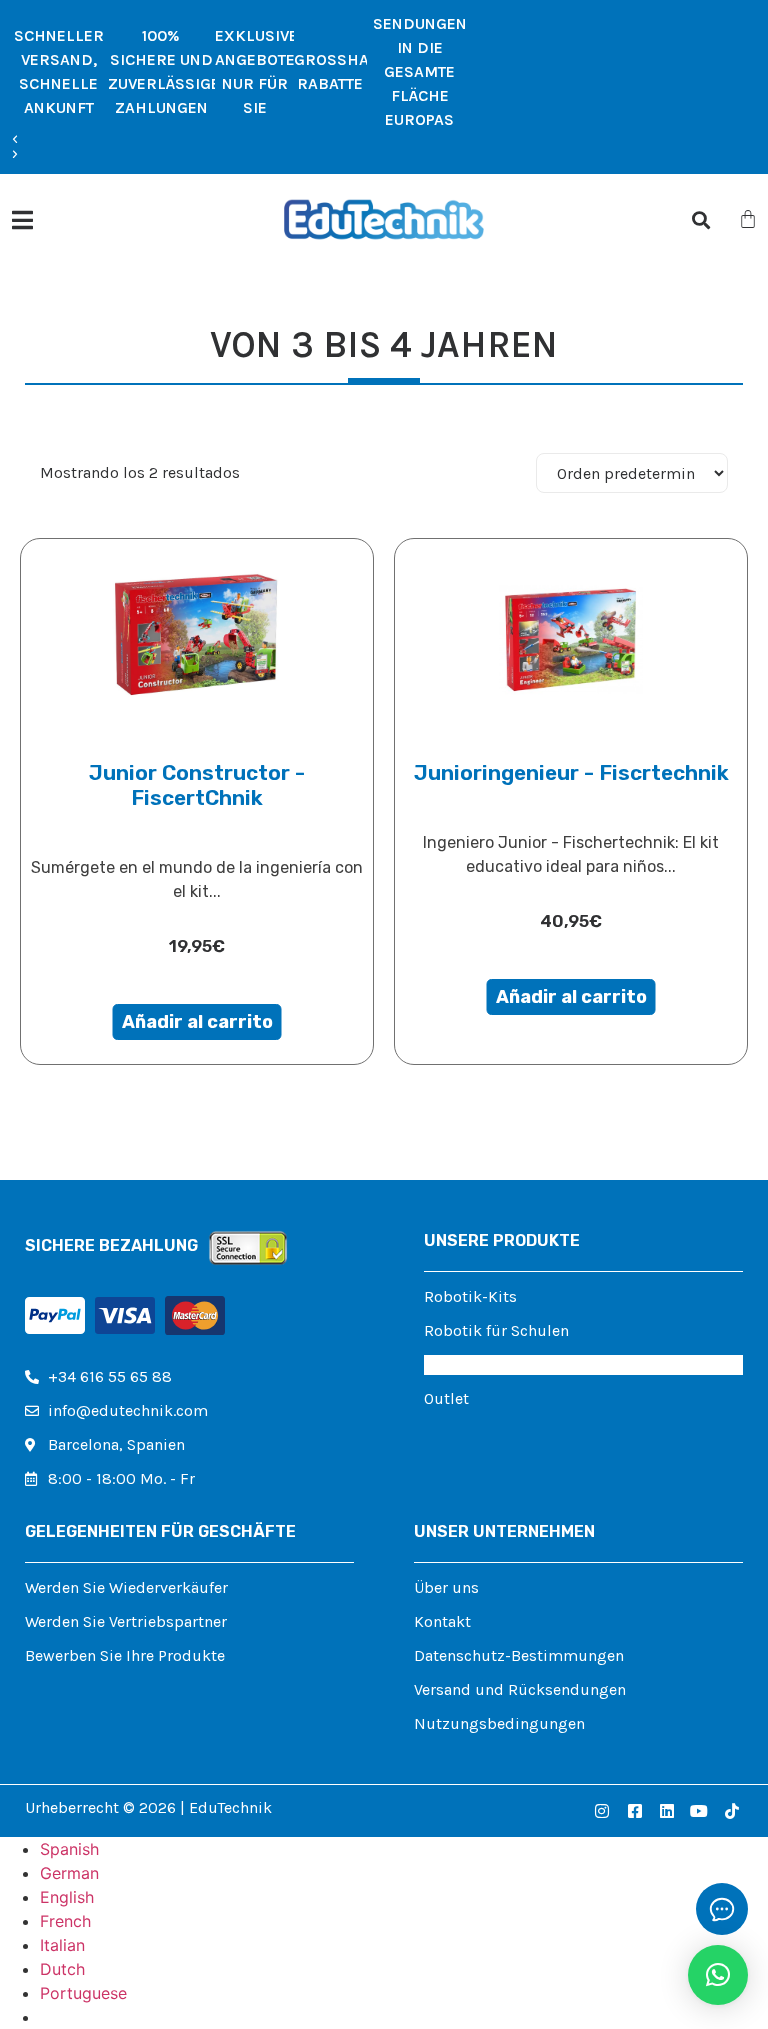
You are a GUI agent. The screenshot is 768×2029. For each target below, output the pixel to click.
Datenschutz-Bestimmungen (519, 1655)
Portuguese (83, 1993)
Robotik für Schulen (496, 1330)
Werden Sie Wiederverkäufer (126, 1587)
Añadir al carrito (197, 1022)
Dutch (62, 1969)
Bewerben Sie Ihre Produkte (125, 1655)
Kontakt (442, 1621)
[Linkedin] (667, 1811)
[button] (241, 139)
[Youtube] (699, 1811)
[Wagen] (748, 219)
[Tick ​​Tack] (732, 1811)
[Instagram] (602, 1811)
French (65, 1921)
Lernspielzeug (475, 1364)
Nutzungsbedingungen (499, 1723)
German (69, 1873)
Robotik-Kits (470, 1296)
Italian (62, 1945)
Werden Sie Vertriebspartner (126, 1621)
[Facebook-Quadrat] (634, 1811)
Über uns (446, 1587)
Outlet (446, 1398)
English (67, 1897)
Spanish (69, 1849)
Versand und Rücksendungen (520, 1689)
